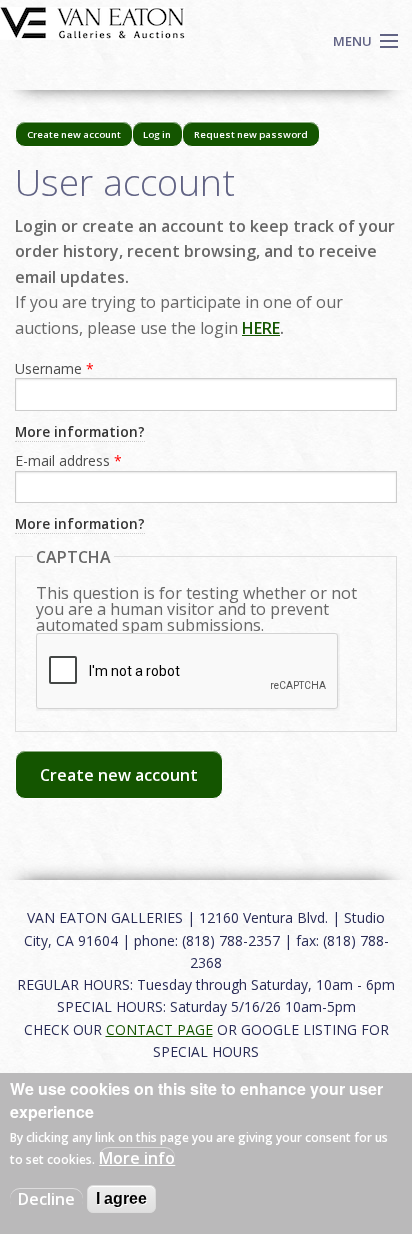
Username (54, 369)
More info (137, 1158)
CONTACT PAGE (159, 1029)
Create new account (80, 137)
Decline (46, 1199)
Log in (157, 134)
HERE (261, 328)
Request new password (251, 134)
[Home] (92, 21)
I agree (121, 1198)
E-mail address (68, 461)
